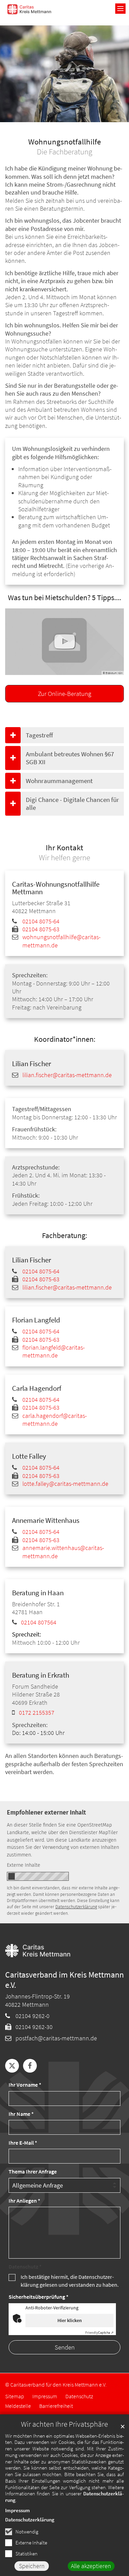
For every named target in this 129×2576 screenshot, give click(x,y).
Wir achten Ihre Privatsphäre (64, 2424)
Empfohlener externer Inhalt (46, 1812)
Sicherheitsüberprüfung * (39, 2297)
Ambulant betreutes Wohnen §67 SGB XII (70, 758)
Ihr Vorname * (25, 2085)
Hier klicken (70, 2320)
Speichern (32, 2566)
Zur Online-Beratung (64, 693)
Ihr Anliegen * (24, 2201)
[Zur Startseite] (29, 9)
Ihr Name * (21, 2114)
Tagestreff (39, 735)
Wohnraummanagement (59, 781)
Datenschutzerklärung (30, 2520)
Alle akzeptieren (91, 2566)
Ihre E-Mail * (23, 2143)
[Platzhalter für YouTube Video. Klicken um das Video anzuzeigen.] (64, 642)
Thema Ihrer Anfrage (33, 2172)
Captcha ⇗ (99, 2333)
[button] (12, 2066)
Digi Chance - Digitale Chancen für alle (72, 803)
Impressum (18, 2510)
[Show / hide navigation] (120, 9)
